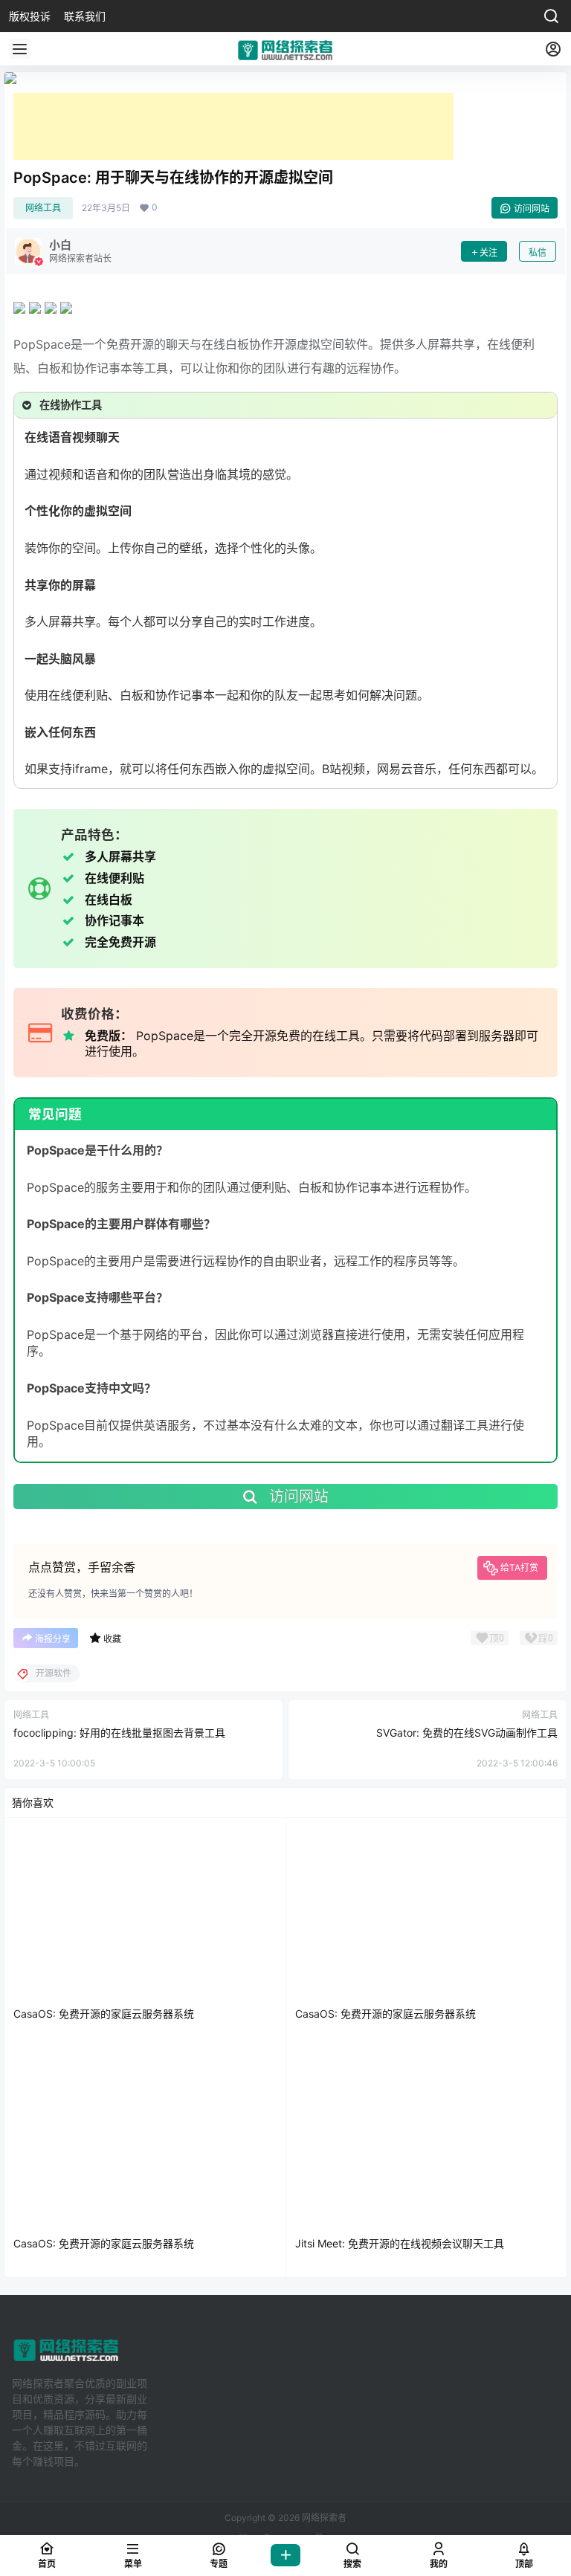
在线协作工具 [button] (71, 405)
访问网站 (532, 209)
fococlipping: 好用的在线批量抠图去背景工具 (119, 1733)
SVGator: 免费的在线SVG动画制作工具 (467, 1733)
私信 (538, 252)
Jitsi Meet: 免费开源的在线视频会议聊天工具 (400, 2243)
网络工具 (43, 208)
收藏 (112, 1639)
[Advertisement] (233, 126)
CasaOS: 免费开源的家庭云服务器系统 (104, 2014)
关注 (488, 252)
